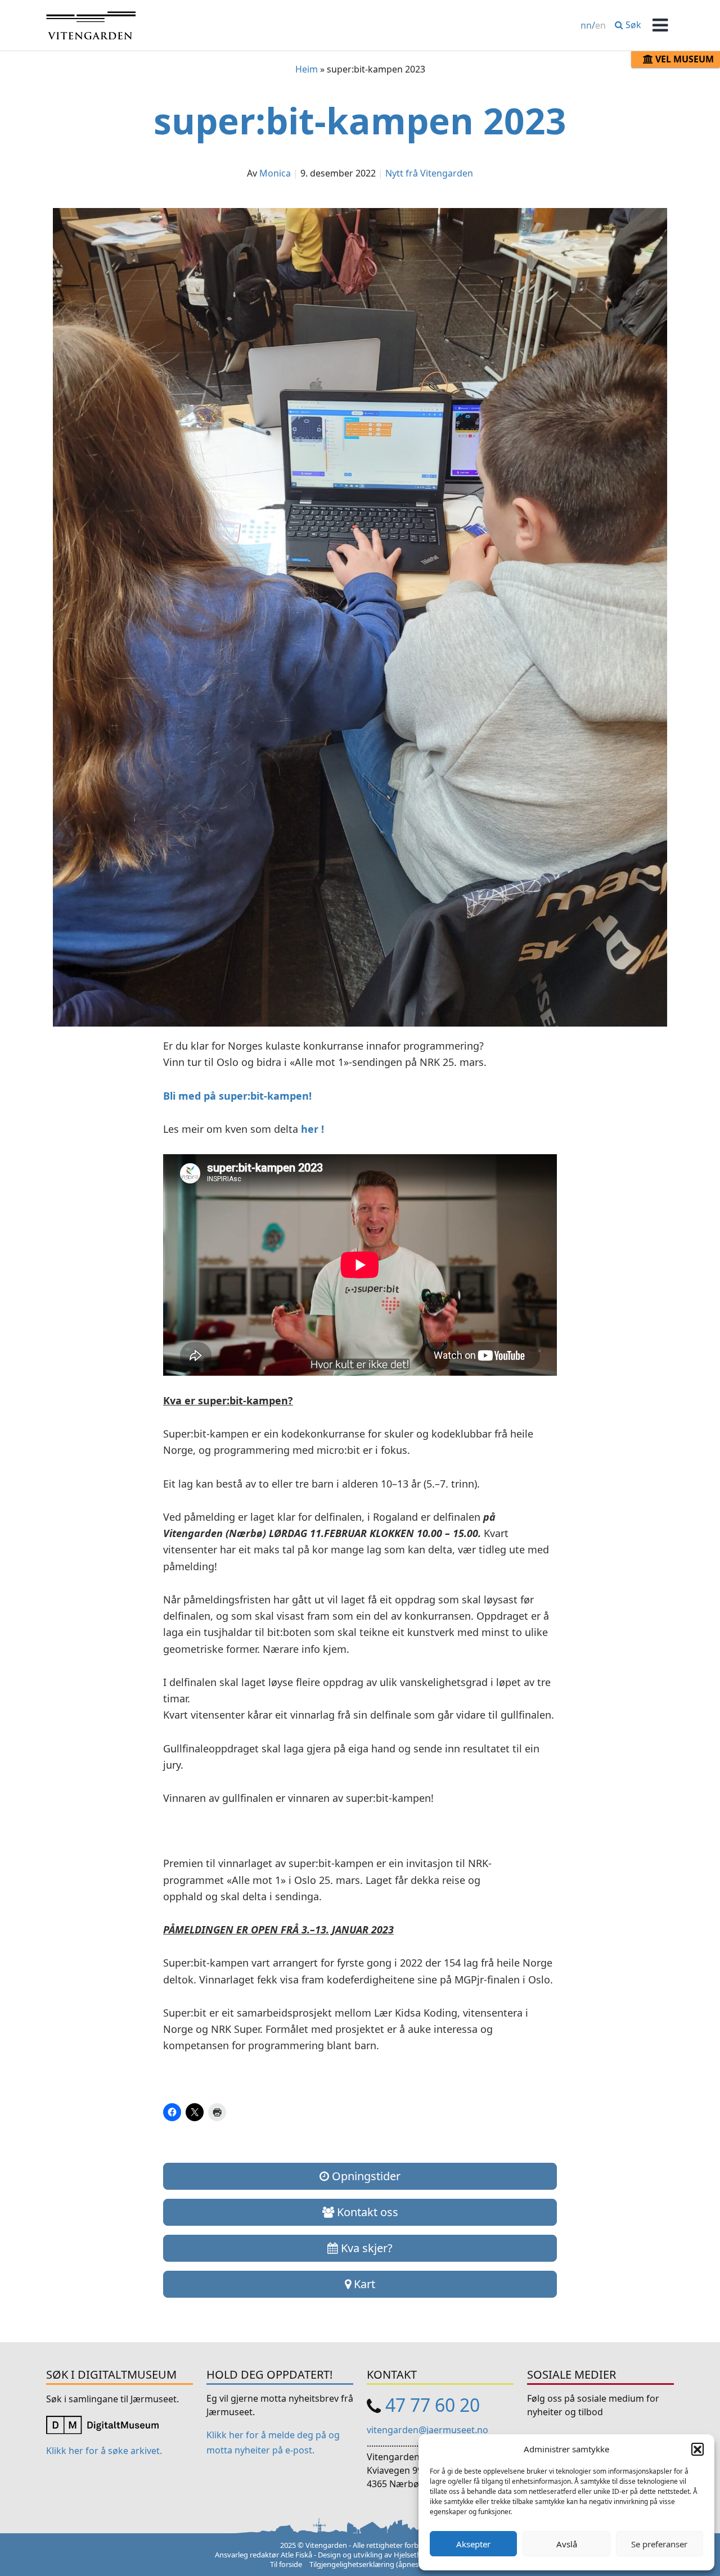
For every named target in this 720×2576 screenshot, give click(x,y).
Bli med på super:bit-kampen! (237, 1096)
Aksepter (473, 2544)
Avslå (567, 2544)
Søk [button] (632, 25)
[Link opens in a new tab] (102, 2424)
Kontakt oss (366, 2212)
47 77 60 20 (433, 2405)
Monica (275, 173)
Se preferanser (659, 2544)
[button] (697, 2449)
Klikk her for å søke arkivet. (104, 2451)
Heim (307, 69)
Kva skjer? (365, 2248)
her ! (312, 1129)
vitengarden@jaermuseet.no (427, 2430)
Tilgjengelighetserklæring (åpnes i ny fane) (380, 2564)
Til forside (286, 2564)
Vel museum (683, 59)
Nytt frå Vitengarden (429, 173)
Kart (363, 2284)
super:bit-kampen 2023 (360, 121)
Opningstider (365, 2176)
